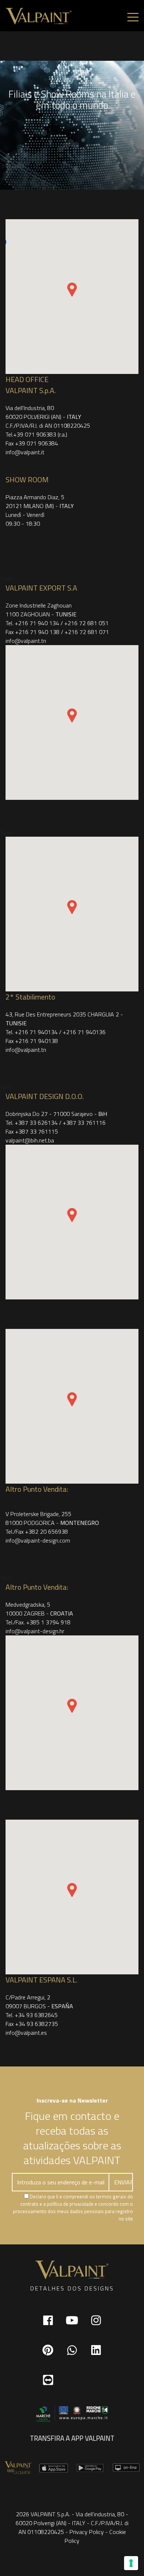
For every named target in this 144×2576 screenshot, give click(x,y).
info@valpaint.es (26, 2033)
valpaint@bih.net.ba (30, 1140)
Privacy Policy (87, 2532)
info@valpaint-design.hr (35, 1631)
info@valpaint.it (25, 452)
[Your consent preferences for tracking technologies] (131, 2563)
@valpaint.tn (26, 1050)
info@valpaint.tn (26, 641)
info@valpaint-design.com (38, 1540)
